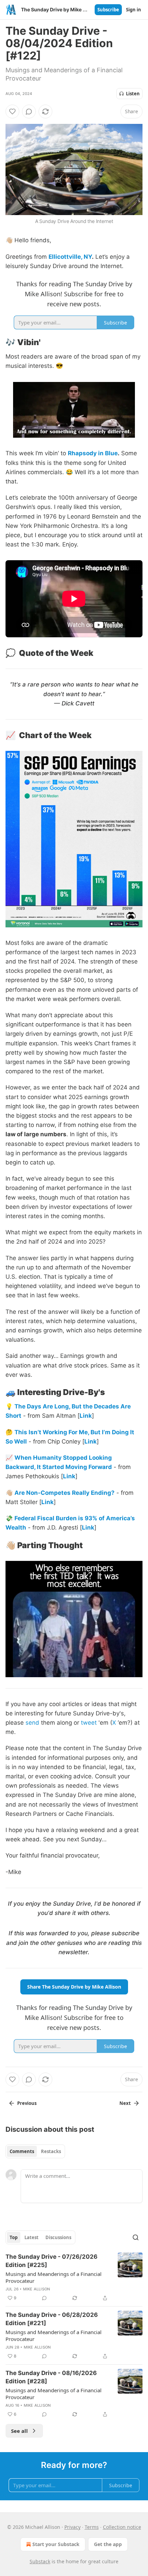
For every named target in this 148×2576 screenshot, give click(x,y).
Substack (40, 2561)
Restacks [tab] (51, 2151)
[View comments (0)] (29, 111)
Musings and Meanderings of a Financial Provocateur (54, 2277)
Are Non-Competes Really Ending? (65, 1493)
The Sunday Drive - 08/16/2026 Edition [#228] (51, 2377)
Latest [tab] (31, 2237)
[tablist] (35, 2151)
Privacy (72, 2527)
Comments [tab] (22, 2151)
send (32, 1723)
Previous (27, 2103)
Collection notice (122, 2527)
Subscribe (108, 10)
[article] (74, 2277)
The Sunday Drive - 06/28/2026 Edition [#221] (52, 2319)
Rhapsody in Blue (93, 453)
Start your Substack (56, 2544)
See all (19, 2431)
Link (86, 1416)
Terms (92, 2527)
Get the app (108, 2544)
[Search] (136, 2237)
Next (125, 2103)
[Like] (12, 111)
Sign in (134, 10)
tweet (89, 1723)
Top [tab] (14, 2237)
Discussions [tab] (58, 2237)
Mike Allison (36, 2289)
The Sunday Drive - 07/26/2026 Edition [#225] (51, 2261)
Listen (133, 94)
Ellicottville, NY (70, 257)
